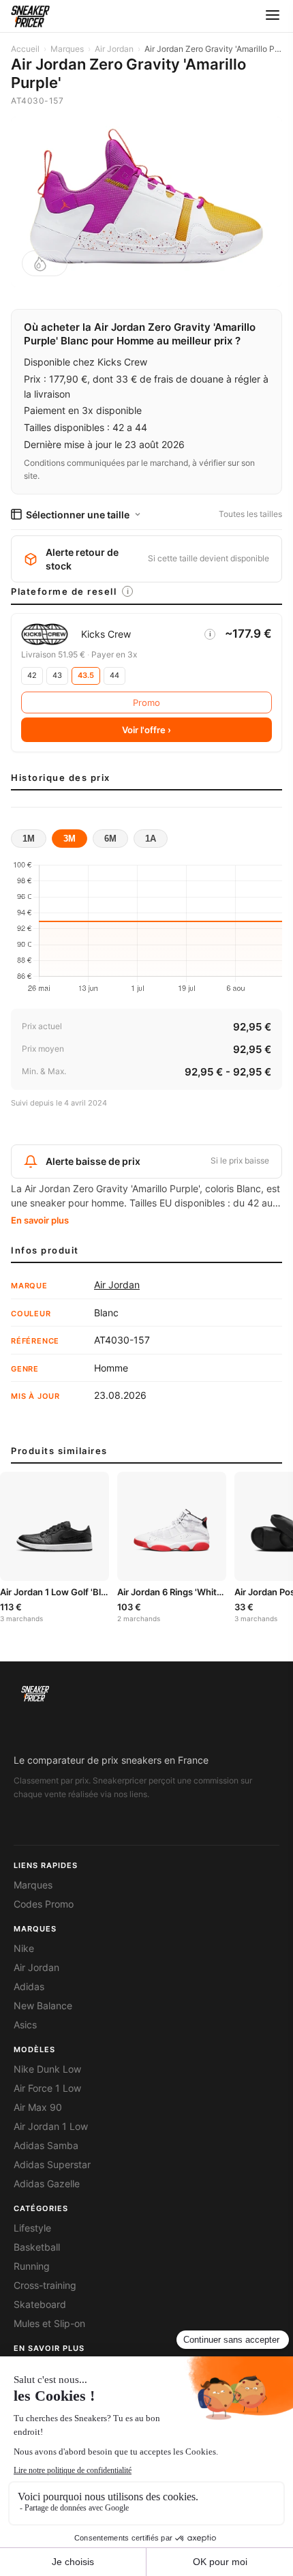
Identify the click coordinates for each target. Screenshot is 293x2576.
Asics (25, 2025)
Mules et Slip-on (49, 2324)
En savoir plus (40, 1220)
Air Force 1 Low (47, 2088)
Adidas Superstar (52, 2165)
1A (151, 839)
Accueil (25, 49)
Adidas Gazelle (47, 2184)
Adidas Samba (46, 2146)
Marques (67, 49)
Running (32, 2266)
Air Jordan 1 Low (51, 2127)
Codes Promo (44, 1904)
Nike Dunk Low (47, 2069)
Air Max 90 (38, 2107)
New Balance (43, 2006)
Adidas (29, 1987)
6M (110, 839)
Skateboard (40, 2305)
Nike (24, 1949)
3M (70, 839)
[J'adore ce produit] (45, 263)
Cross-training (45, 2285)
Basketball (37, 2247)
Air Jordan (114, 49)
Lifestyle (32, 2228)
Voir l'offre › (146, 730)
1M (29, 839)
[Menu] (273, 16)
